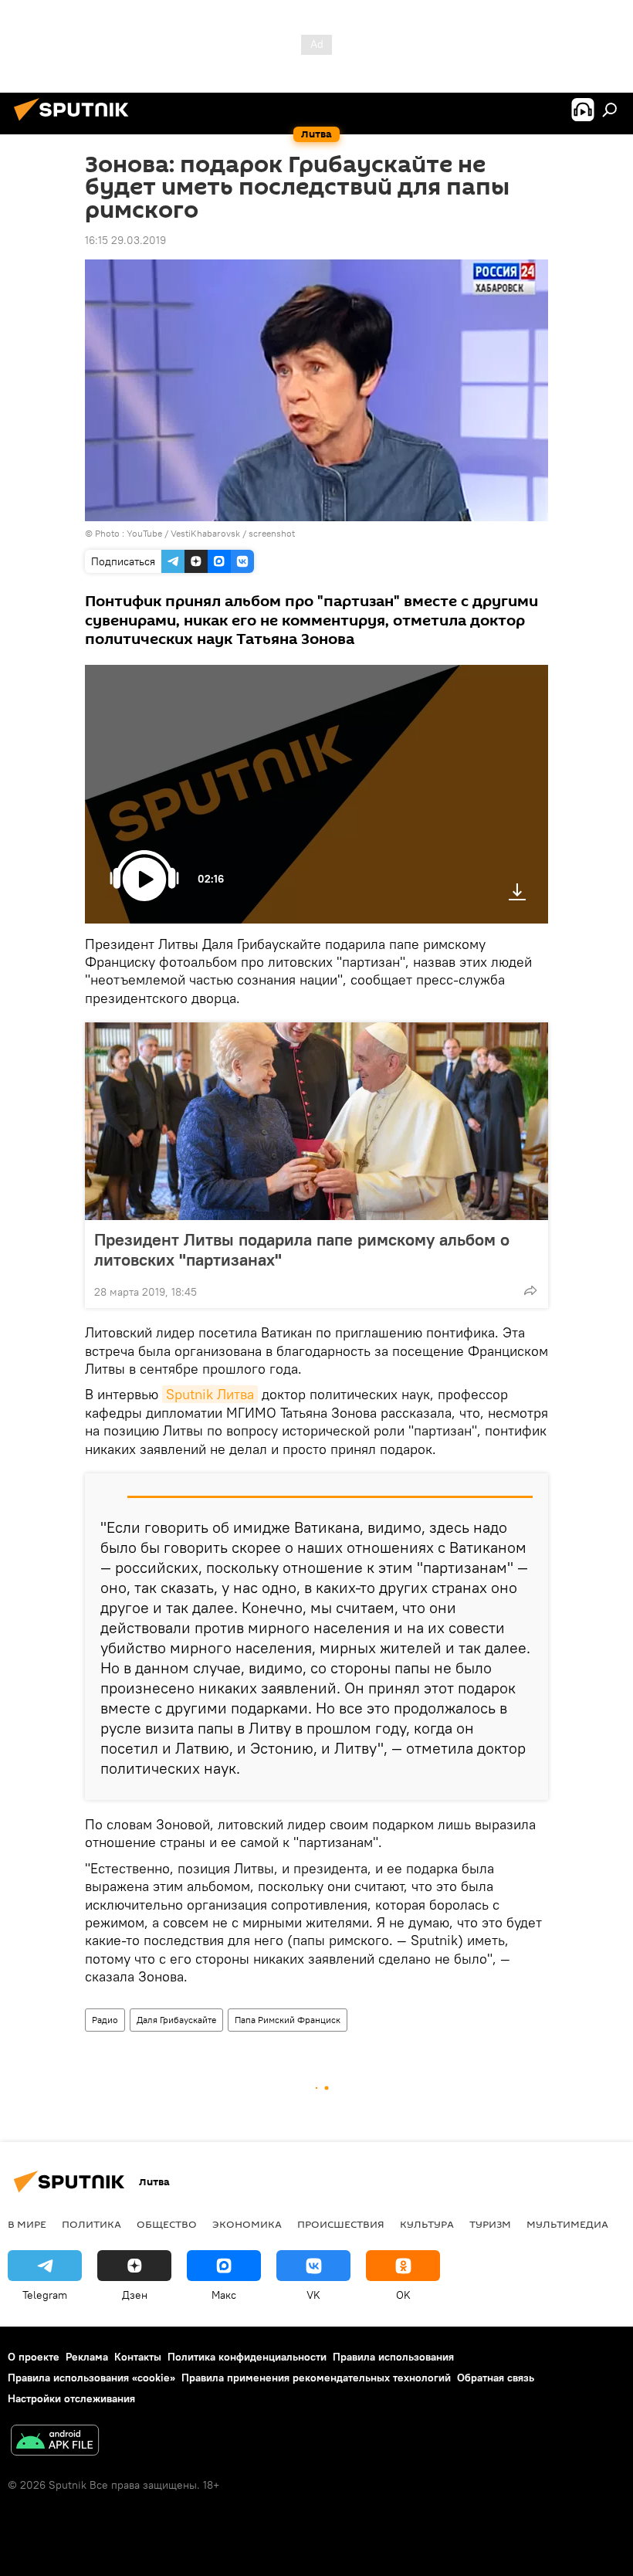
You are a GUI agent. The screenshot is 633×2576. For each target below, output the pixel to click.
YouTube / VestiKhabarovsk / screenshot (211, 533)
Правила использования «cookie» (91, 2378)
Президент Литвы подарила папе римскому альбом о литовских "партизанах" (302, 1249)
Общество (167, 2224)
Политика (91, 2224)
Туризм (490, 2224)
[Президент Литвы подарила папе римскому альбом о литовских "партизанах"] (316, 1121)
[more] (530, 1290)
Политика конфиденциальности (247, 2357)
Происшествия (341, 2224)
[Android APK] (55, 2442)
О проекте (34, 2357)
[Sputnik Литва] (76, 123)
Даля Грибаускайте (176, 2020)
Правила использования (393, 2357)
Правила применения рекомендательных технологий (316, 2378)
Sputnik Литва (210, 1394)
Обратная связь (496, 2378)
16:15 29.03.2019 (125, 240)
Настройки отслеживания (71, 2398)
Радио (105, 2020)
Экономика (247, 2224)
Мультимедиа (567, 2224)
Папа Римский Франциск (288, 2020)
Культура (427, 2224)
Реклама (87, 2357)
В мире (27, 2224)
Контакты (138, 2357)
